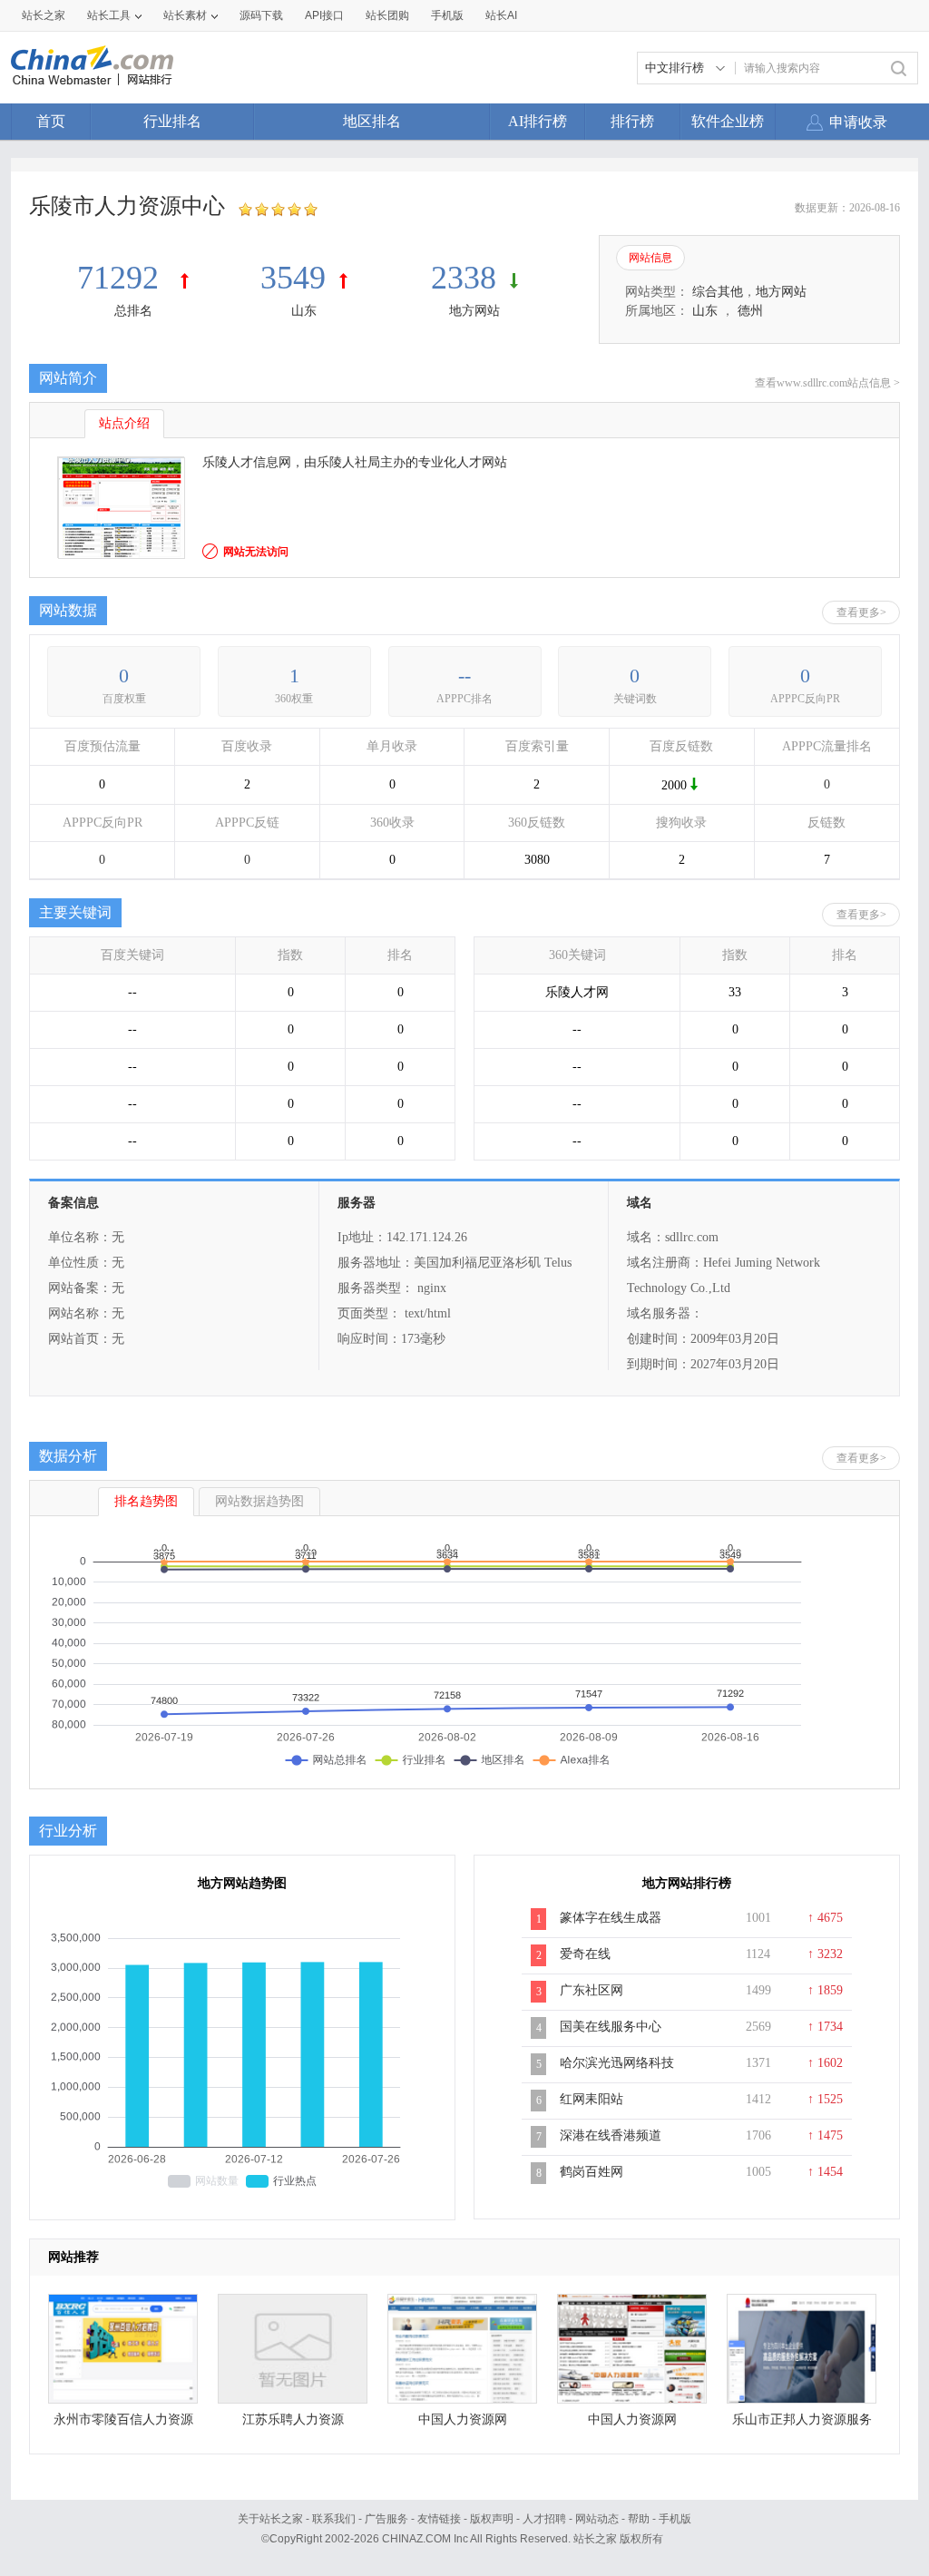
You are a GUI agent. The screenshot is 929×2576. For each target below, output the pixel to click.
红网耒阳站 (592, 2099)
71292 (122, 278)
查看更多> (861, 612)
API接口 (324, 15)
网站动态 (597, 2519)
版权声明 (492, 2519)
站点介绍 (124, 423)
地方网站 (474, 311)
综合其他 (718, 292)
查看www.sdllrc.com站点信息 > (827, 383)
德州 (750, 311)
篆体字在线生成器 (611, 1918)
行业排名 (172, 121)
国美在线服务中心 (611, 2027)
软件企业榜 (728, 121)
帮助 (639, 2519)
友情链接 (439, 2519)
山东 (304, 311)
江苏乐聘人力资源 (293, 2419)
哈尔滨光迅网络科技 (617, 2063)
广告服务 (386, 2519)
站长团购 (387, 15)
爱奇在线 (585, 1954)
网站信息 (650, 258)
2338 (464, 278)
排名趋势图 (146, 1501)
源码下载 (261, 15)
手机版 (675, 2519)
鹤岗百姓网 (592, 2172)
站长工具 (109, 15)
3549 (293, 278)
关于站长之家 (270, 2519)
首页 (51, 121)
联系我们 (334, 2519)
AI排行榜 (538, 121)
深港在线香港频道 (611, 2135)
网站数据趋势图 (259, 1501)
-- (464, 676)
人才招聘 (544, 2519)
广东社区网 (592, 1990)
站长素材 (185, 15)
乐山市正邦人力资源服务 (802, 2419)
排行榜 (632, 121)
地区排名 (372, 121)
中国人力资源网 (463, 2419)
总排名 (133, 311)
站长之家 (44, 15)
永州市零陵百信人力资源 (123, 2419)
